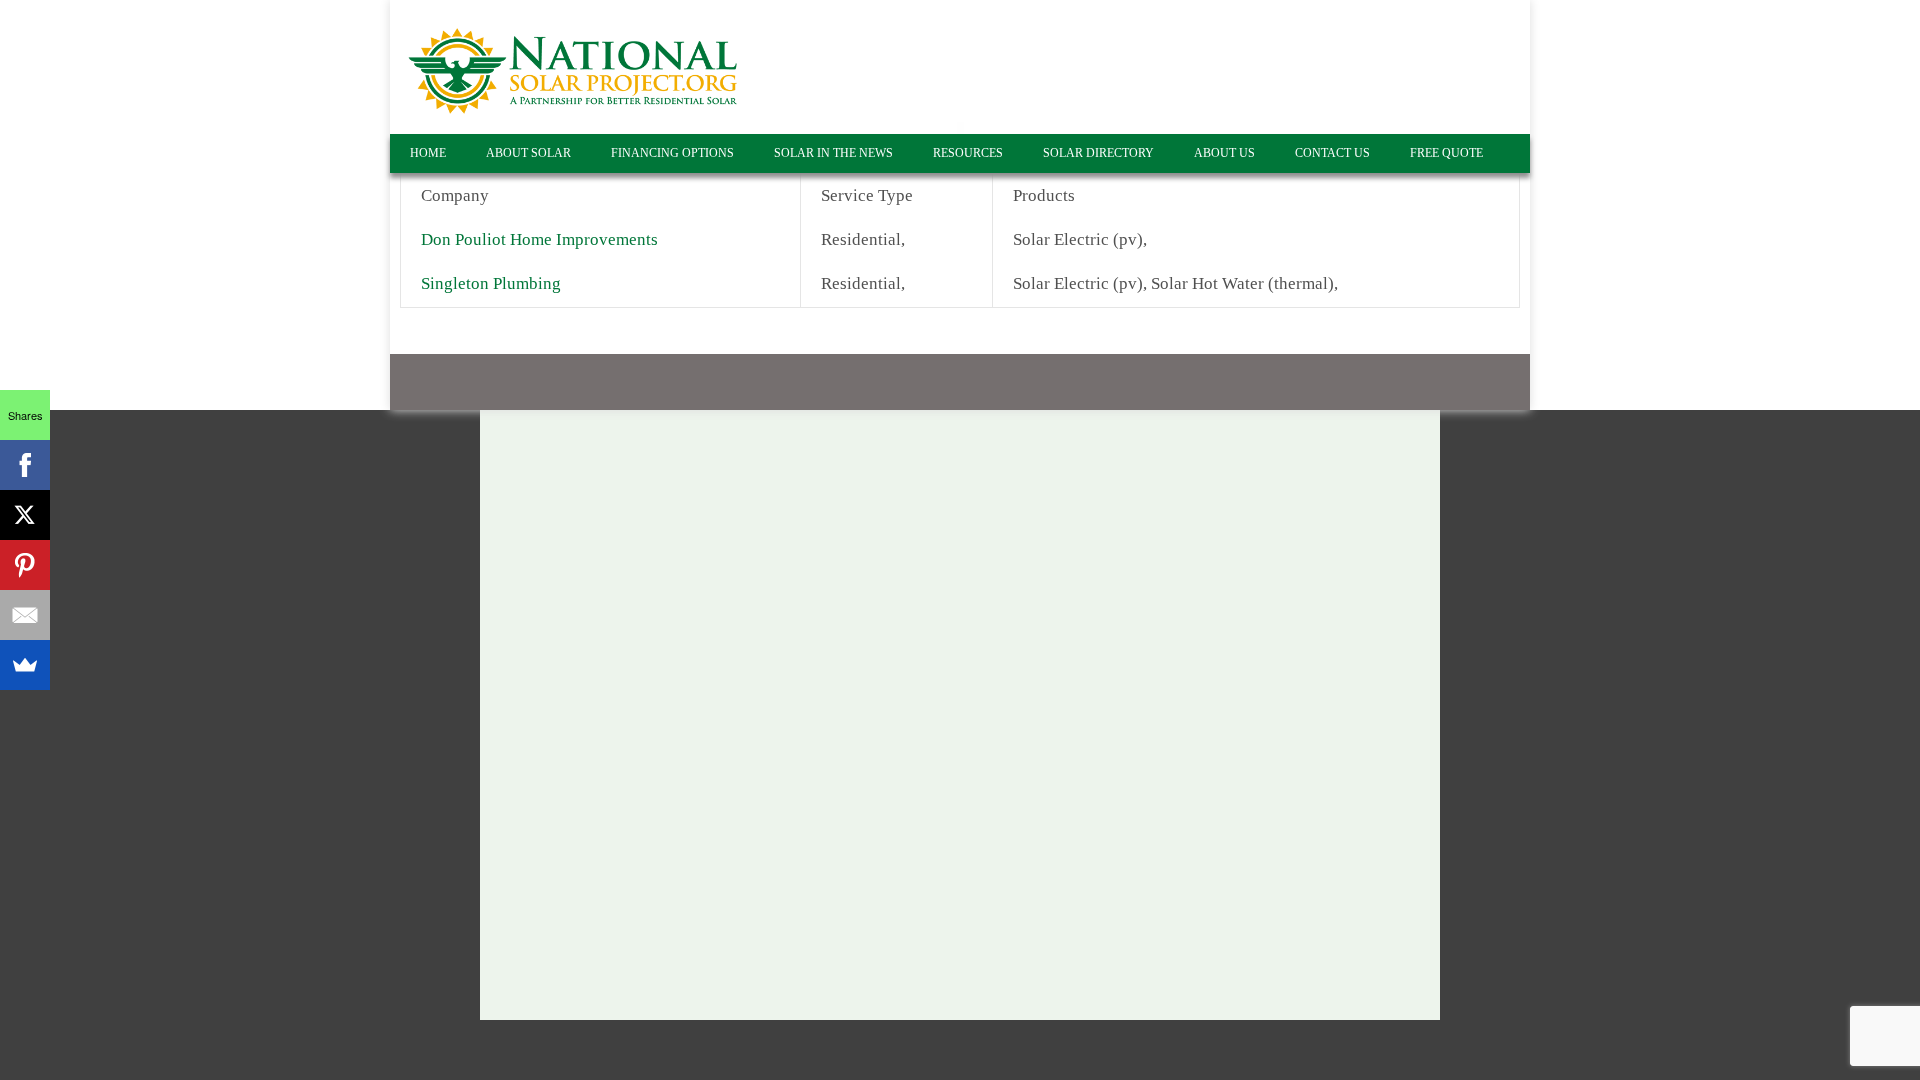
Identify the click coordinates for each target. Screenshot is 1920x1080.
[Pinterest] (25, 565)
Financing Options (672, 153)
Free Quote (1446, 153)
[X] (25, 515)
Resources (968, 153)
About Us (1224, 153)
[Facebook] (25, 465)
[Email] (25, 615)
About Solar (528, 153)
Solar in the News (833, 153)
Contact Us (1332, 153)
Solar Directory (1098, 153)
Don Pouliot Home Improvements (539, 239)
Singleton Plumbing (493, 283)
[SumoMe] (25, 665)
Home (428, 153)
